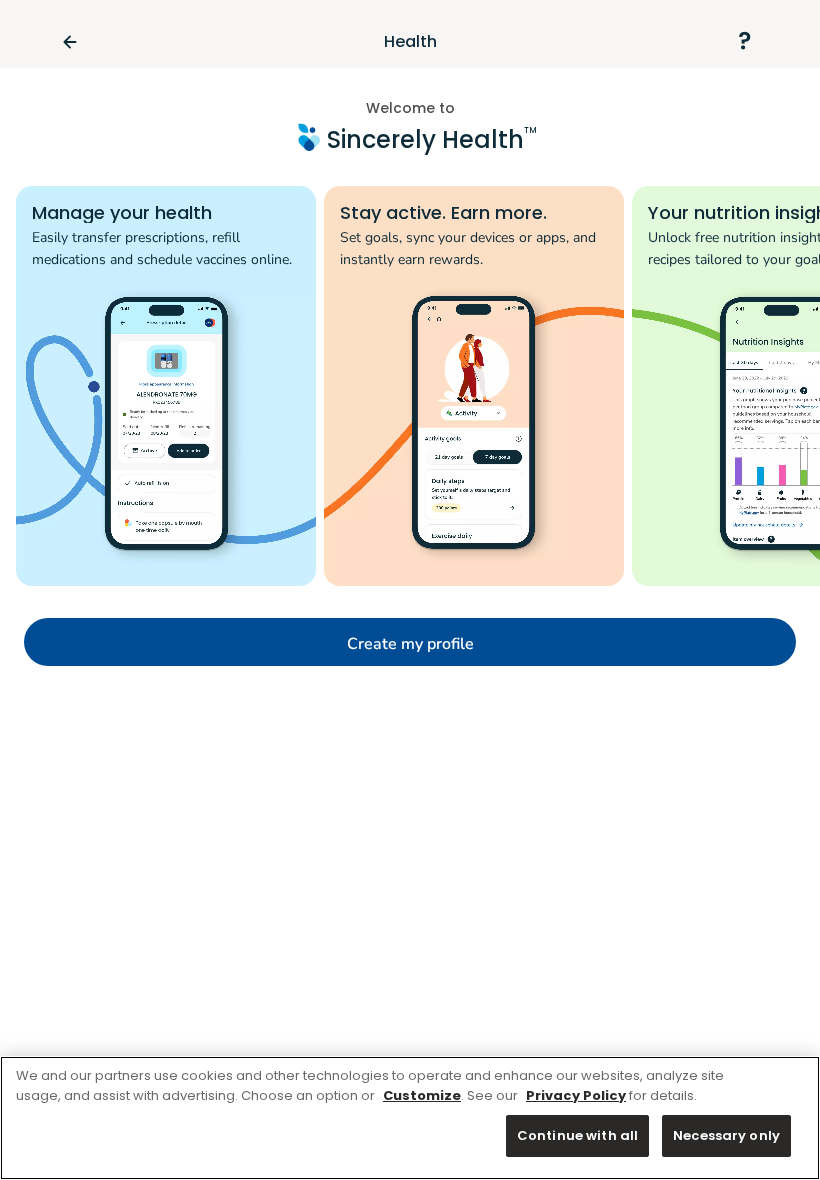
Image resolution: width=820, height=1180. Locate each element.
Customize (422, 1095)
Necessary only (726, 1135)
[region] (410, 1118)
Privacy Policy (576, 1095)
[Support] (744, 42)
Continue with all (577, 1135)
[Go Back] (78, 42)
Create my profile (410, 644)
